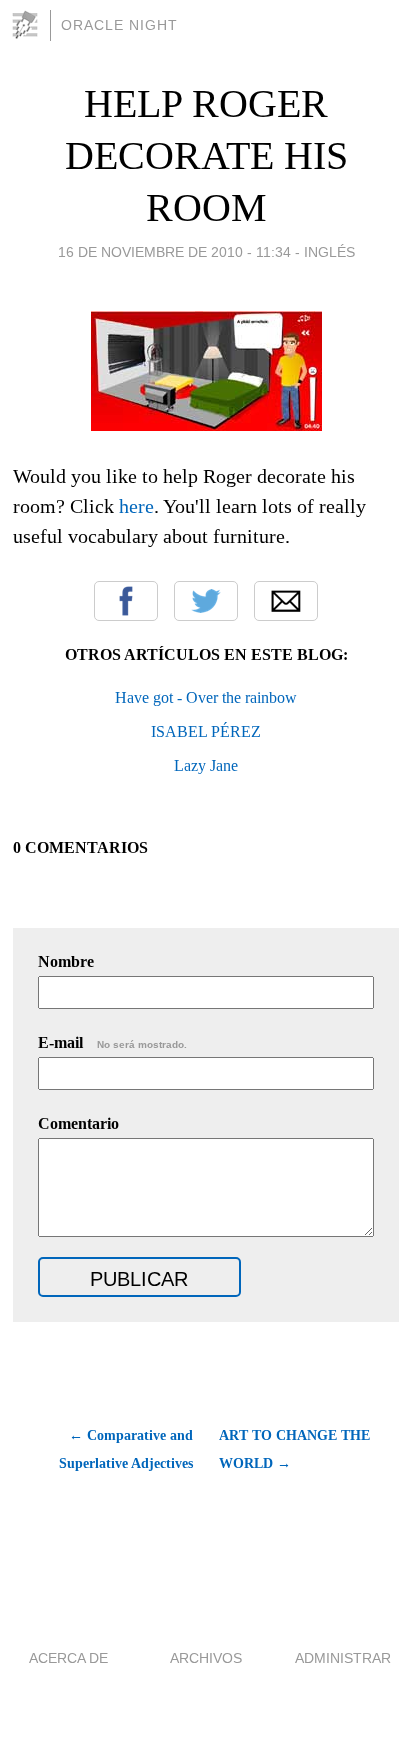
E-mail (112, 1042)
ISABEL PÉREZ (206, 731)
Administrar (343, 1658)
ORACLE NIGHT (119, 25)
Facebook (126, 601)
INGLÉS (329, 252)
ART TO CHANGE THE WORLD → (294, 1449)
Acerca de (68, 1658)
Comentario (78, 1123)
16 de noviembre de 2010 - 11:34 (174, 252)
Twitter (206, 601)
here (136, 506)
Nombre (66, 961)
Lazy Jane (206, 765)
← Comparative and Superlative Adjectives (126, 1449)
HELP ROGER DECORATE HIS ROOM (206, 155)
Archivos (206, 1658)
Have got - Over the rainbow (206, 697)
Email (286, 601)
